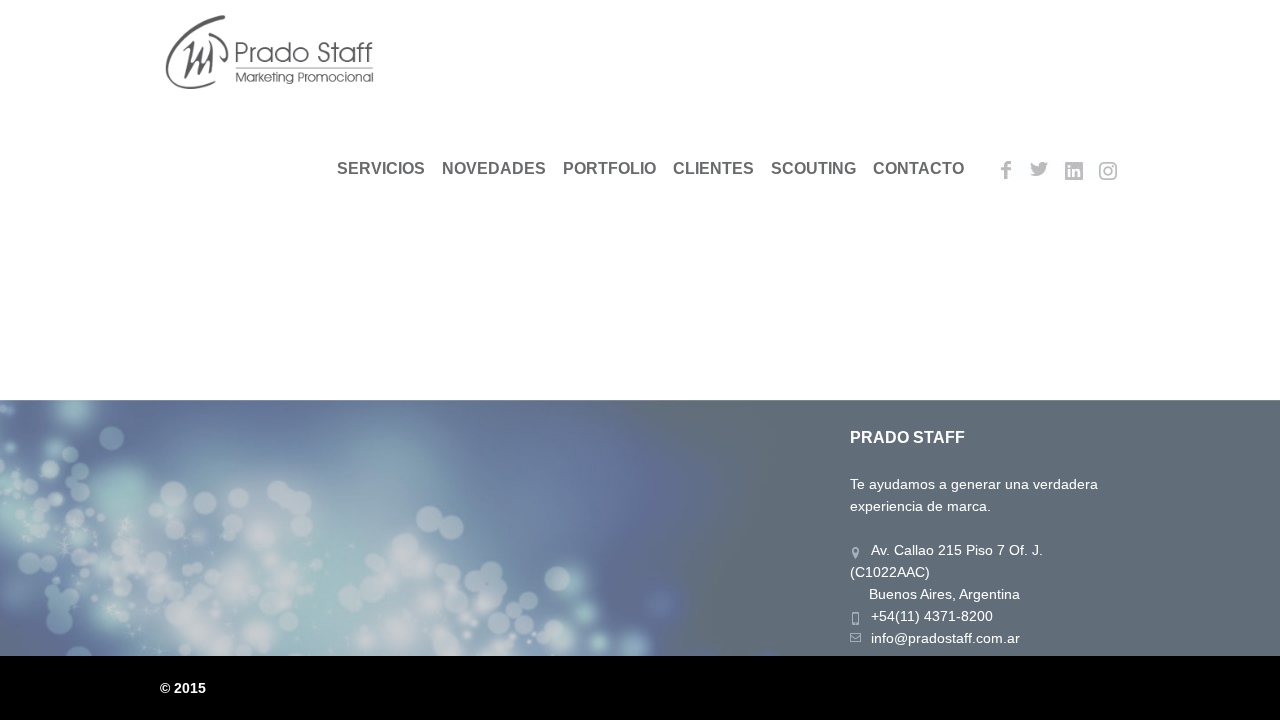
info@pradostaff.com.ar (945, 638)
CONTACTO (918, 168)
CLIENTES (713, 168)
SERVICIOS (381, 168)
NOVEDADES (494, 168)
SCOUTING (813, 168)
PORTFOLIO (609, 168)
